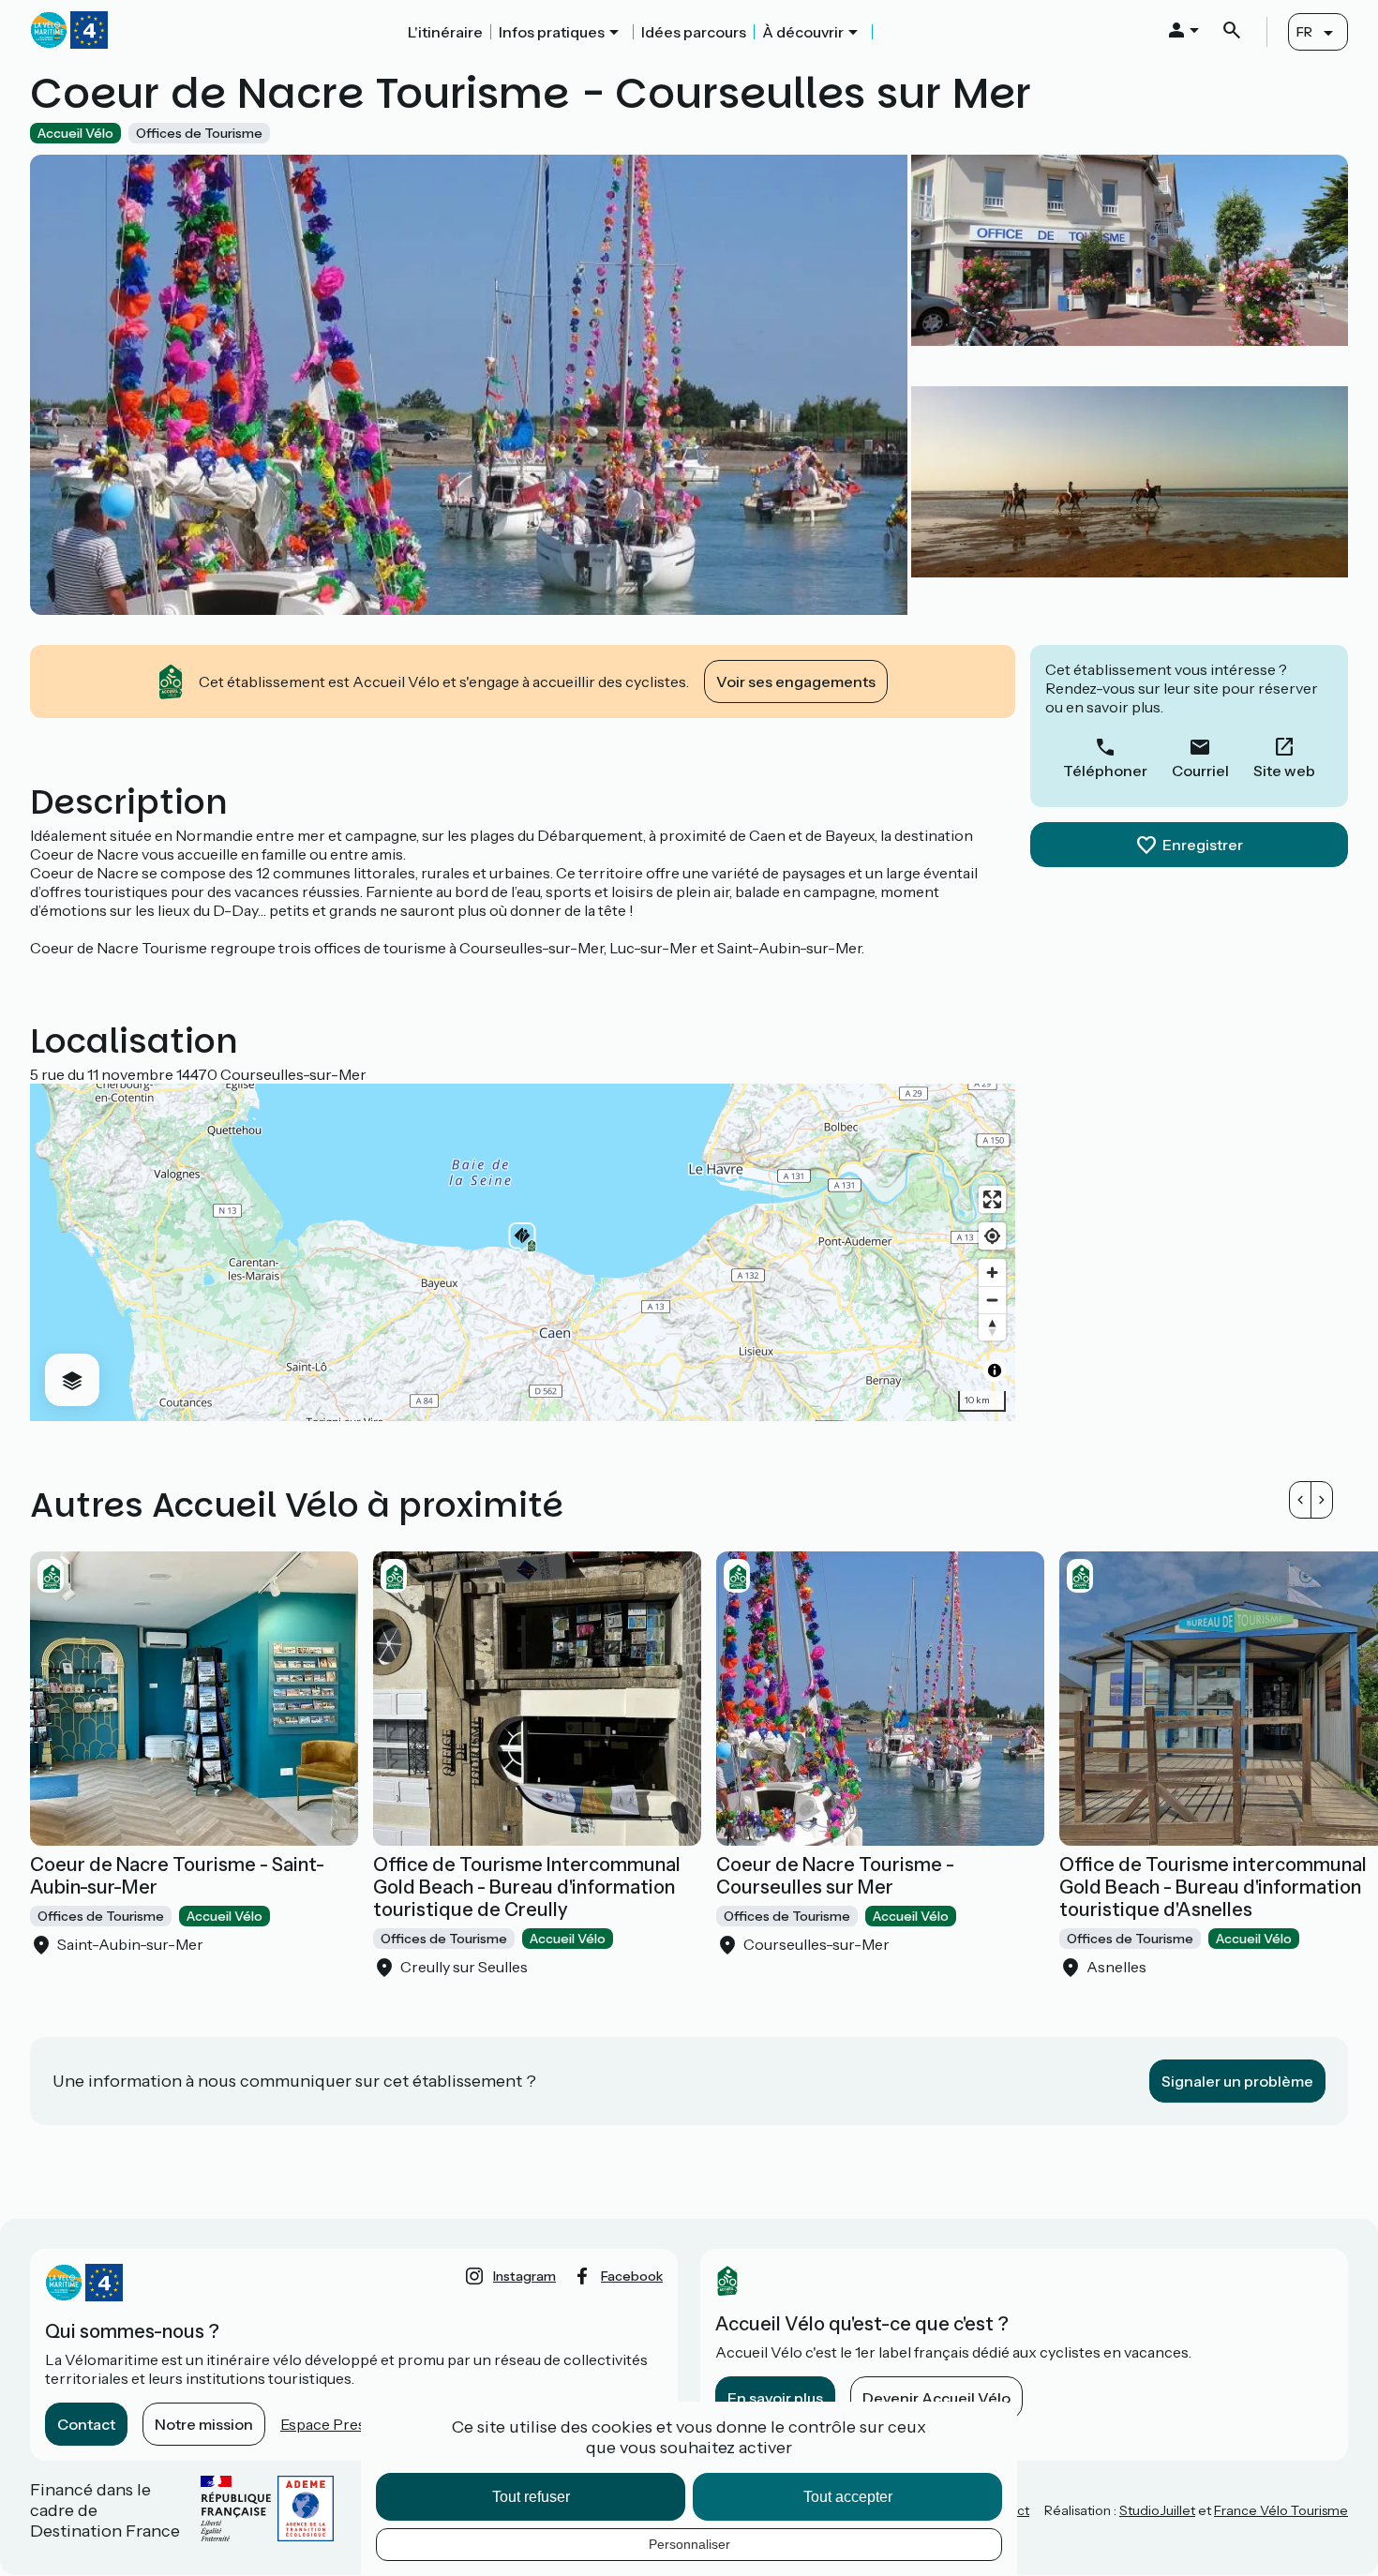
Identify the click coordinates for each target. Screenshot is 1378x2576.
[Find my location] (992, 1236)
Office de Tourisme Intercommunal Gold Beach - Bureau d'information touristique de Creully (527, 1887)
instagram (524, 2276)
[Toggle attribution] (995, 1370)
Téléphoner (1105, 771)
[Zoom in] (992, 1273)
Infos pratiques (552, 32)
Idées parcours (694, 32)
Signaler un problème (1237, 2081)
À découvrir (803, 32)
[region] (523, 1252)
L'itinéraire (445, 32)
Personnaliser (689, 2544)
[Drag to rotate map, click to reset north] (992, 1327)
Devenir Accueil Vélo (936, 2398)
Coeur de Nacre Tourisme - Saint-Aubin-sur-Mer (177, 1876)
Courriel (1200, 771)
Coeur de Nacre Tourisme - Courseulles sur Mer (835, 1876)
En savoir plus (775, 2398)
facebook (632, 2276)
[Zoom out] (992, 1300)
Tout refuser (531, 2497)
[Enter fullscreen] (992, 1199)
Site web (1284, 771)
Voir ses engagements (796, 681)
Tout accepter (848, 2497)
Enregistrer (1203, 845)
